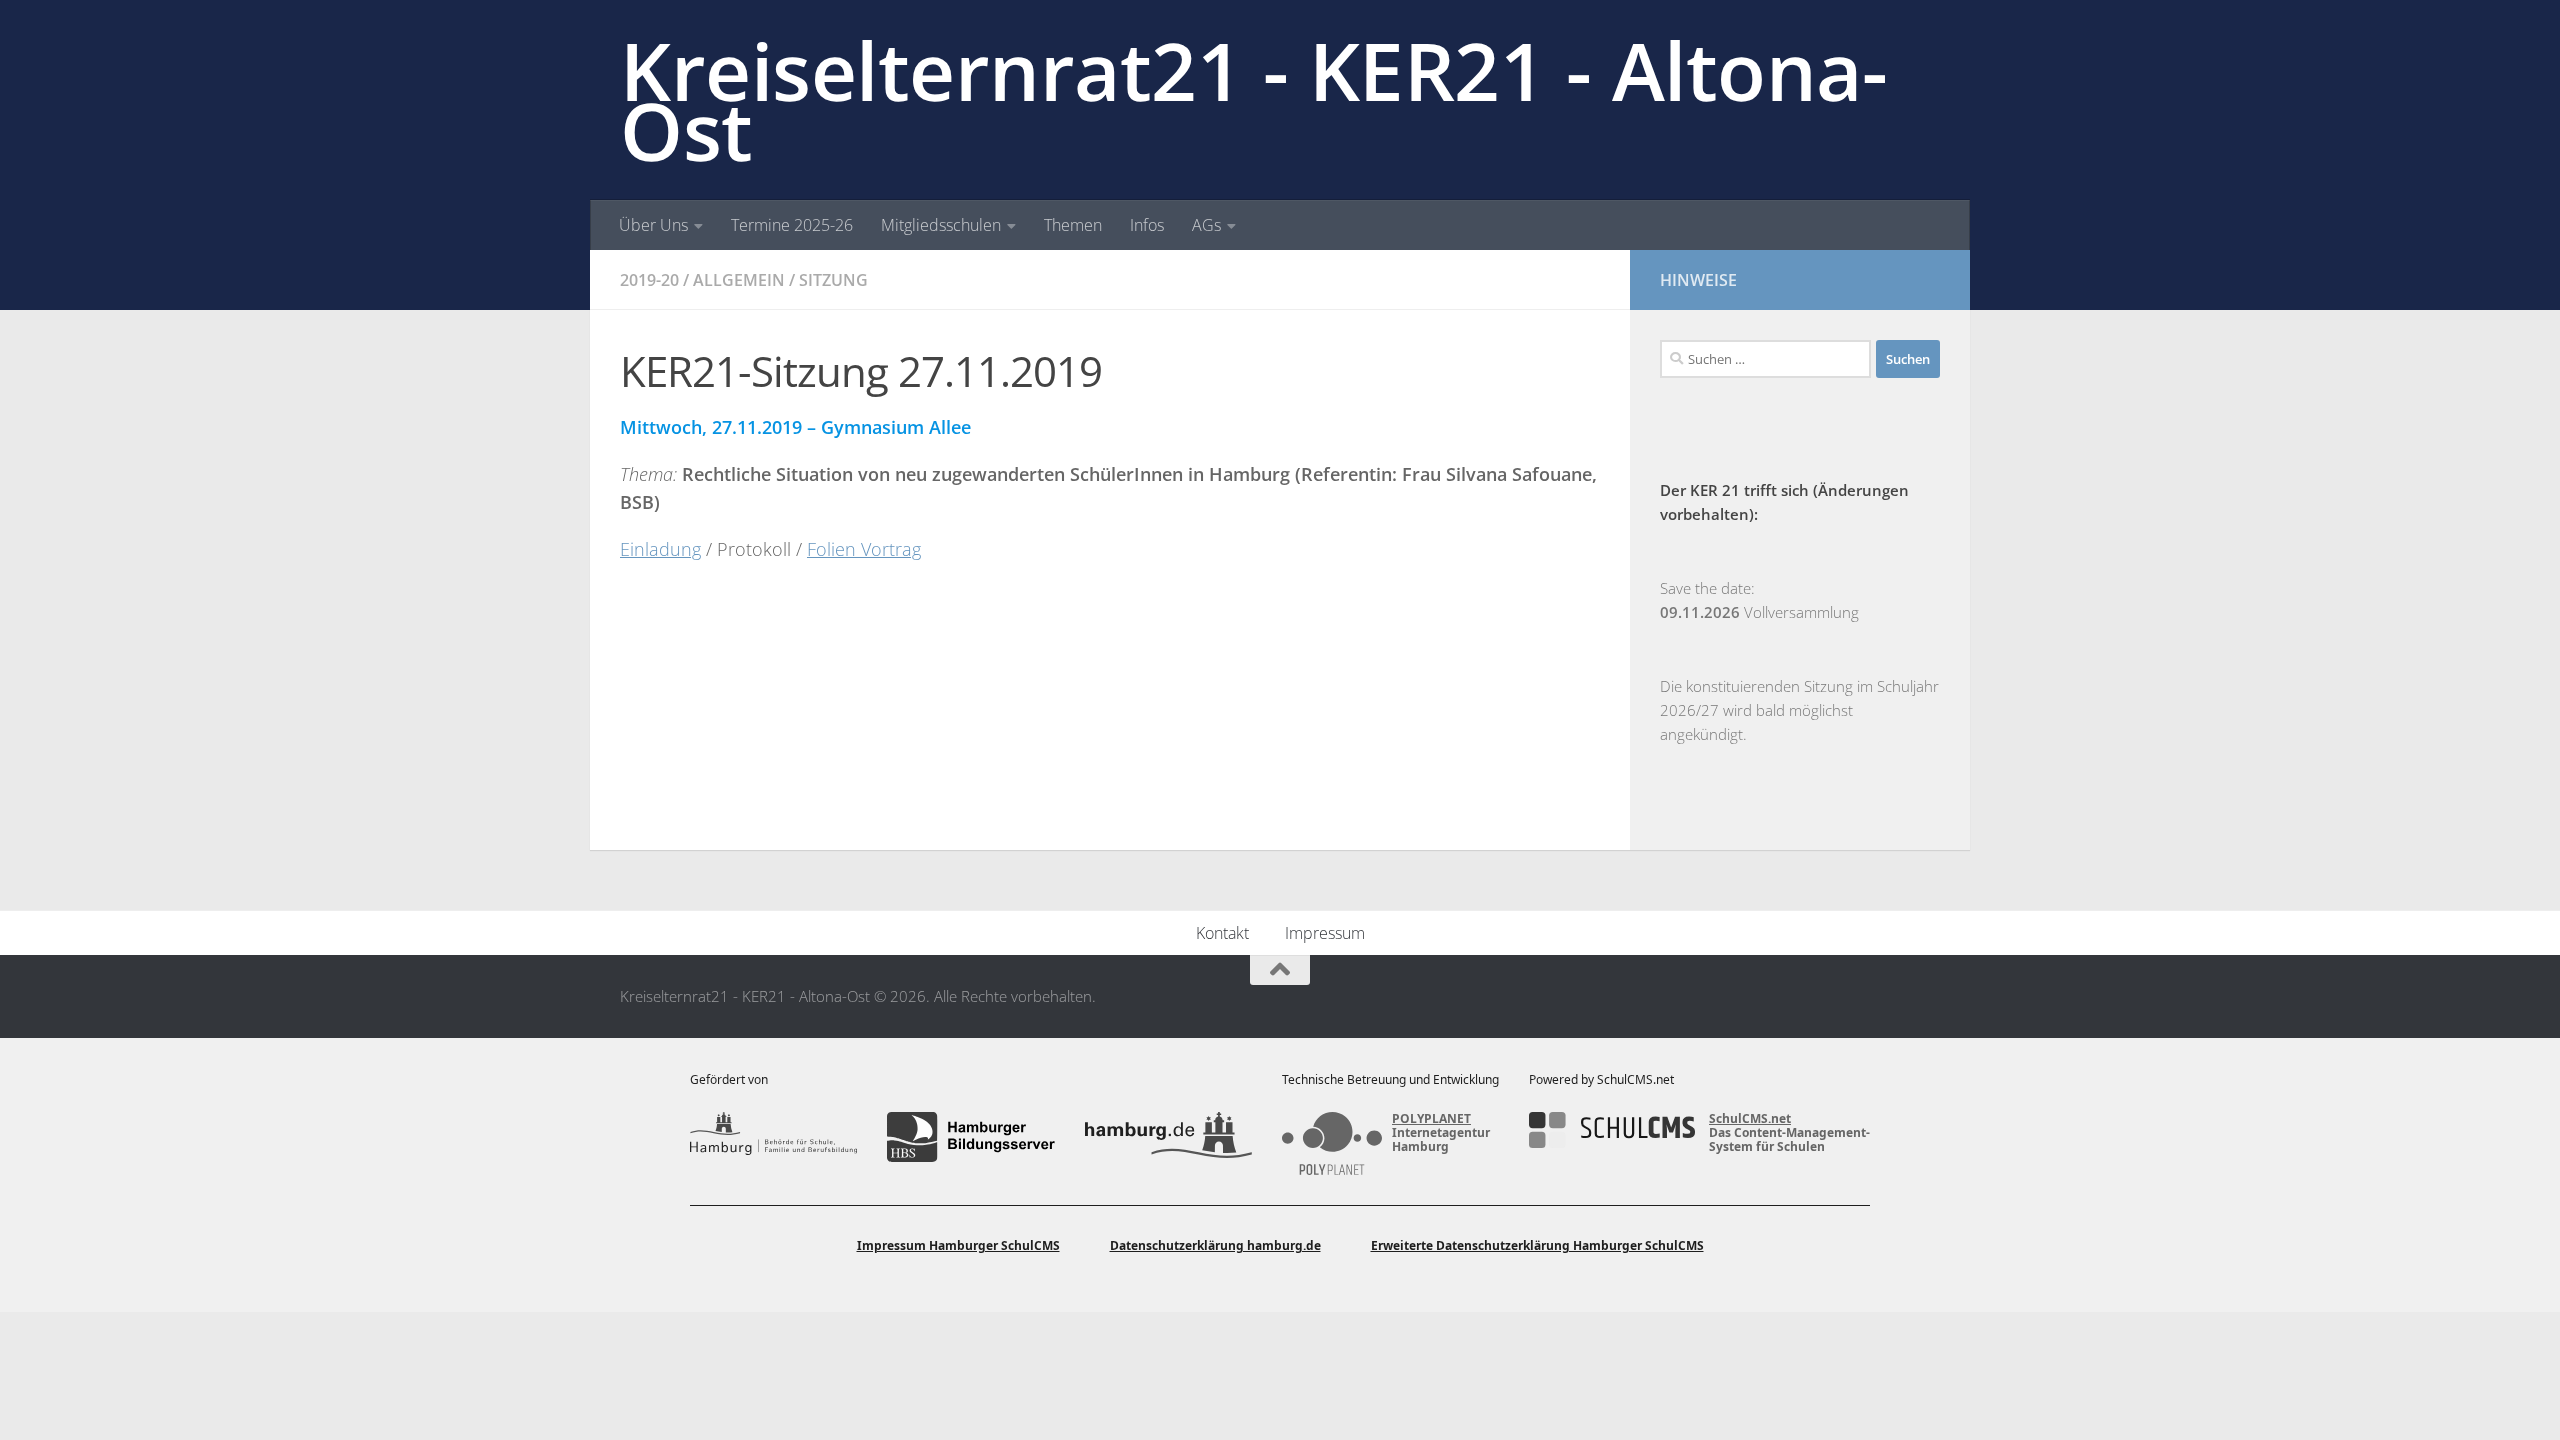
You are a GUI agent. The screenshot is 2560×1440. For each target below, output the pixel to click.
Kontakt (1222, 933)
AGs (1206, 225)
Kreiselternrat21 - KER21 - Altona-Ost (1253, 100)
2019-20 (649, 280)
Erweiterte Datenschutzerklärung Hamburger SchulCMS (1537, 1245)
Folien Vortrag (864, 549)
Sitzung (833, 280)
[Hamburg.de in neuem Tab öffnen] (1168, 1137)
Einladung (660, 549)
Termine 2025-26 (792, 225)
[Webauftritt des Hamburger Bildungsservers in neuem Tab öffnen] (970, 1137)
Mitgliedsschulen (941, 225)
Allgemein (739, 280)
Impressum (1325, 933)
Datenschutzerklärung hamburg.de (1215, 1245)
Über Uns (653, 225)
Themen (1073, 225)
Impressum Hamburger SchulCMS (958, 1245)
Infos (1147, 225)
